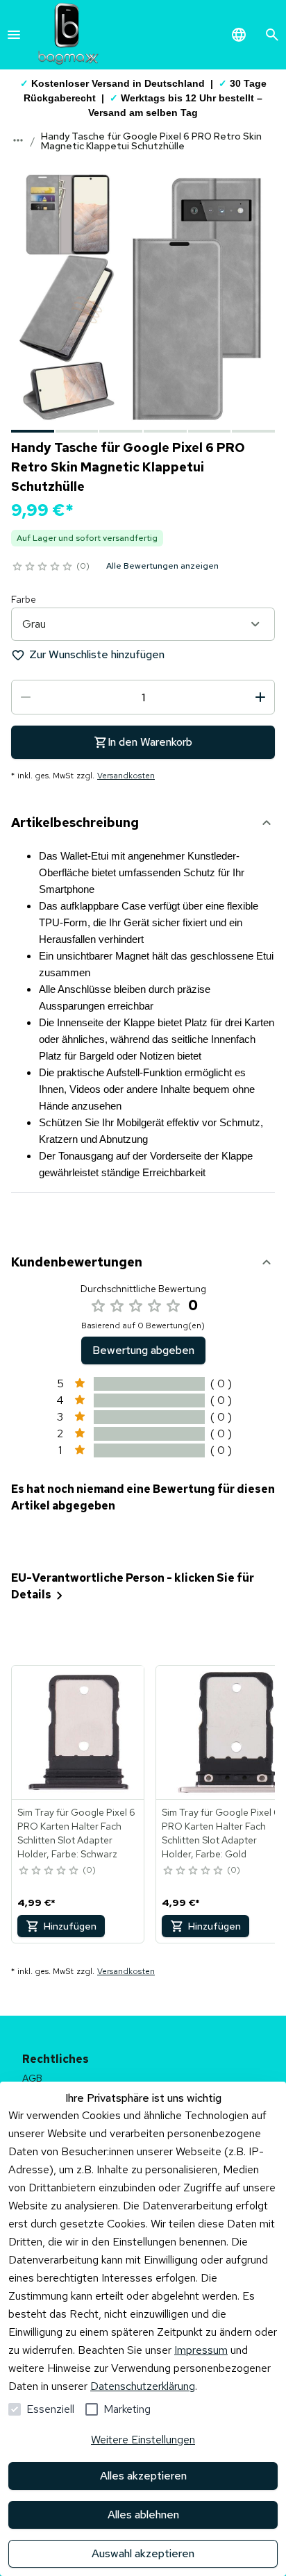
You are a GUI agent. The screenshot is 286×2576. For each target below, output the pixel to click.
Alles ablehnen (143, 2515)
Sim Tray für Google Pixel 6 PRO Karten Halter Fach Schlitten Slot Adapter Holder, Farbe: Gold (221, 1833)
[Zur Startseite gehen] (68, 35)
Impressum (201, 2350)
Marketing (127, 2409)
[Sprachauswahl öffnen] (239, 35)
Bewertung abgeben (143, 1350)
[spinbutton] (143, 697)
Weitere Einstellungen (143, 2440)
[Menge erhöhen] (260, 697)
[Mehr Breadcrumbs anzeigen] (18, 140)
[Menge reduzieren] (26, 697)
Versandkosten (126, 776)
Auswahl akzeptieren (143, 2553)
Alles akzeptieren (143, 2476)
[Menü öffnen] (14, 35)
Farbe (24, 599)
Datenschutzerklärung (143, 2386)
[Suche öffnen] (272, 35)
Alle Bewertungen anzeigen (162, 566)
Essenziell (50, 2409)
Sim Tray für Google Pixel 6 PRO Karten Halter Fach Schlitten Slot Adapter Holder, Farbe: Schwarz (76, 1833)
